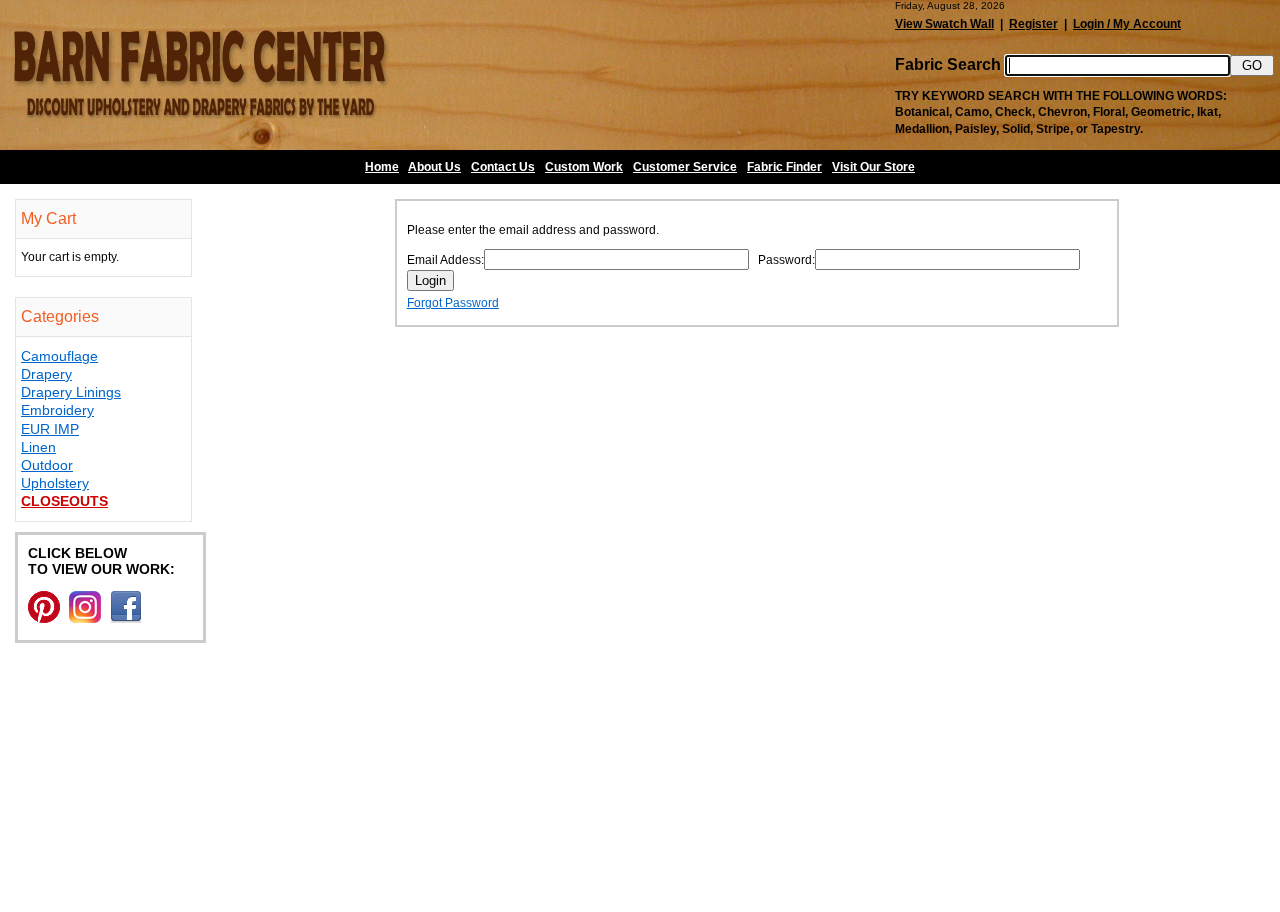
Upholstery (55, 483)
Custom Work (584, 167)
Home (382, 167)
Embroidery (57, 410)
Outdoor (47, 465)
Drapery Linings (71, 392)
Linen (38, 447)
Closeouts (64, 501)
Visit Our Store (873, 167)
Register (1033, 24)
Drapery (46, 374)
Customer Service (685, 167)
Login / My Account (1127, 24)
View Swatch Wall (944, 24)
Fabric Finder (784, 167)
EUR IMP (50, 429)
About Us (434, 167)
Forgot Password (453, 303)
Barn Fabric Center (200, 75)
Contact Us (503, 167)
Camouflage (59, 356)
